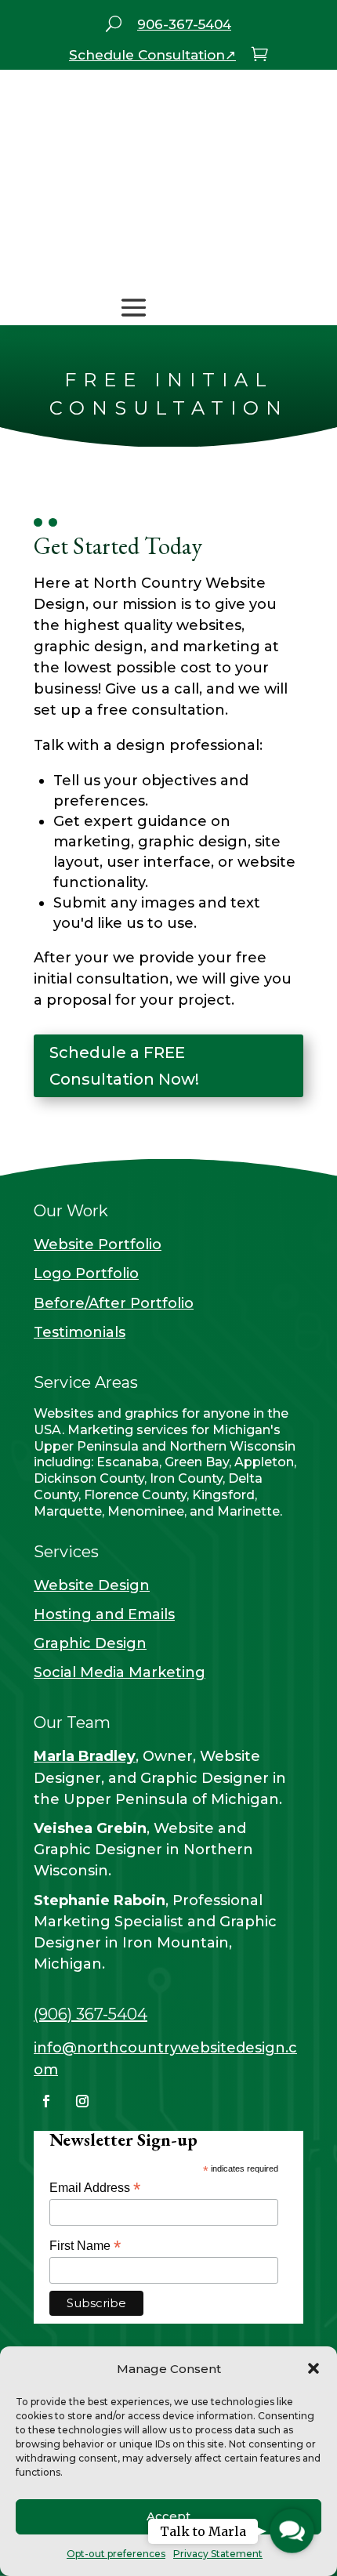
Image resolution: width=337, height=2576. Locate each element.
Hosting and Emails (104, 1614)
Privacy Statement (218, 2554)
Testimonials (80, 1332)
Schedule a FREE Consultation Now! (124, 1066)
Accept (168, 2516)
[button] (313, 2368)
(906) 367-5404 (91, 2014)
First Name (85, 2246)
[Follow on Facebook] (46, 2101)
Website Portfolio (98, 1245)
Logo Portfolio (86, 1274)
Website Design (92, 1585)
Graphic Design (90, 1643)
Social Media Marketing (120, 1672)
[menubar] (114, 26)
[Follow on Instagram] (82, 2101)
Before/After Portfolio (114, 1303)
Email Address (95, 2188)
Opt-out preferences (116, 2554)
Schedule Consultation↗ (152, 55)
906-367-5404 (184, 24)
